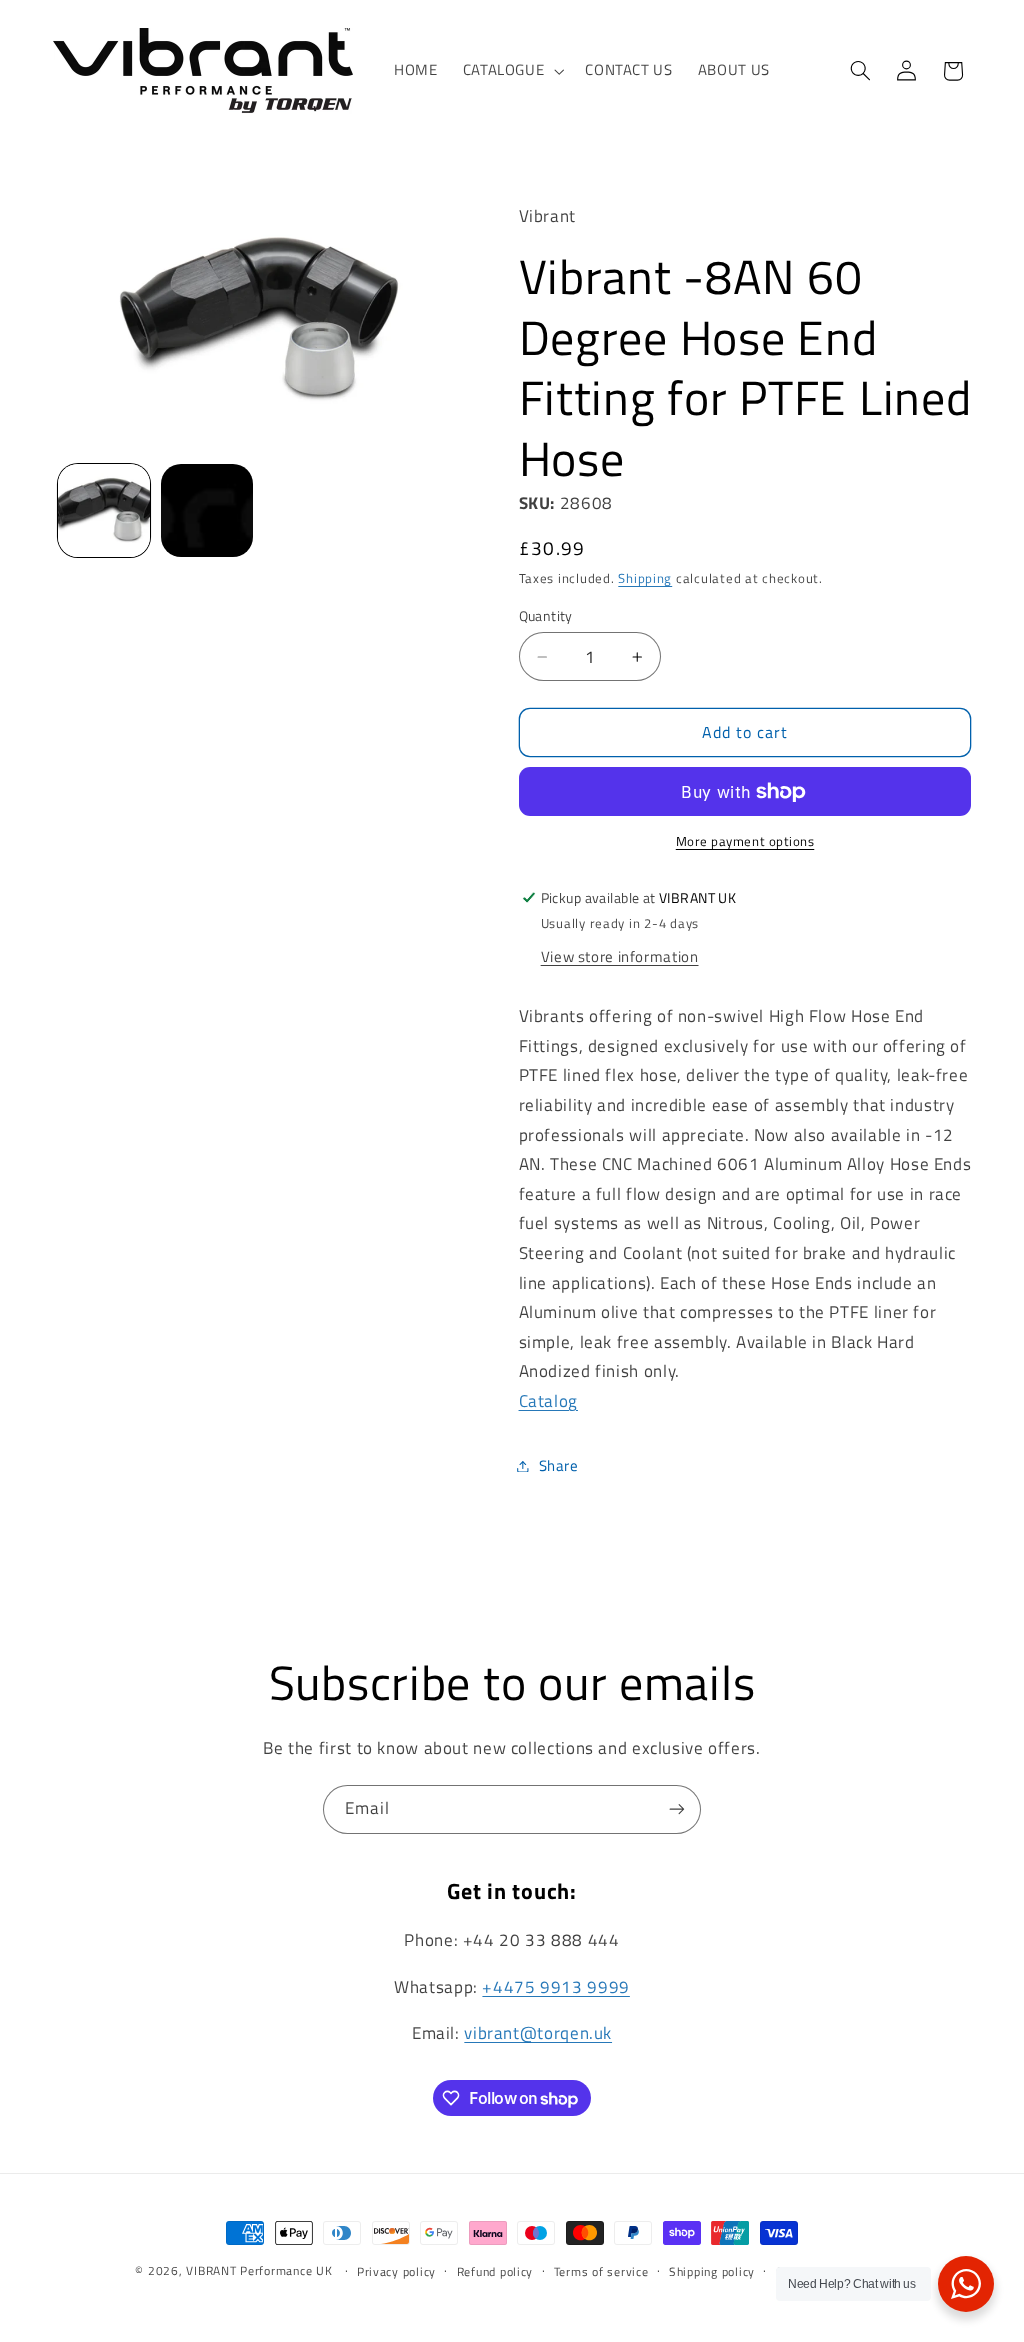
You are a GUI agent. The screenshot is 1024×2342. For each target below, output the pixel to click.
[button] (511, 71)
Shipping (645, 578)
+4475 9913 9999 (555, 1987)
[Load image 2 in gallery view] (207, 510)
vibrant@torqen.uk (538, 2033)
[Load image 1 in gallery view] (104, 510)
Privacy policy (396, 2271)
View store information (620, 956)
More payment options (745, 842)
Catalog (548, 1401)
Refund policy (495, 2271)
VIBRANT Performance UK (259, 2270)
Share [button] (559, 1465)
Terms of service (601, 2271)
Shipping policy (712, 2271)
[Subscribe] (677, 1809)
